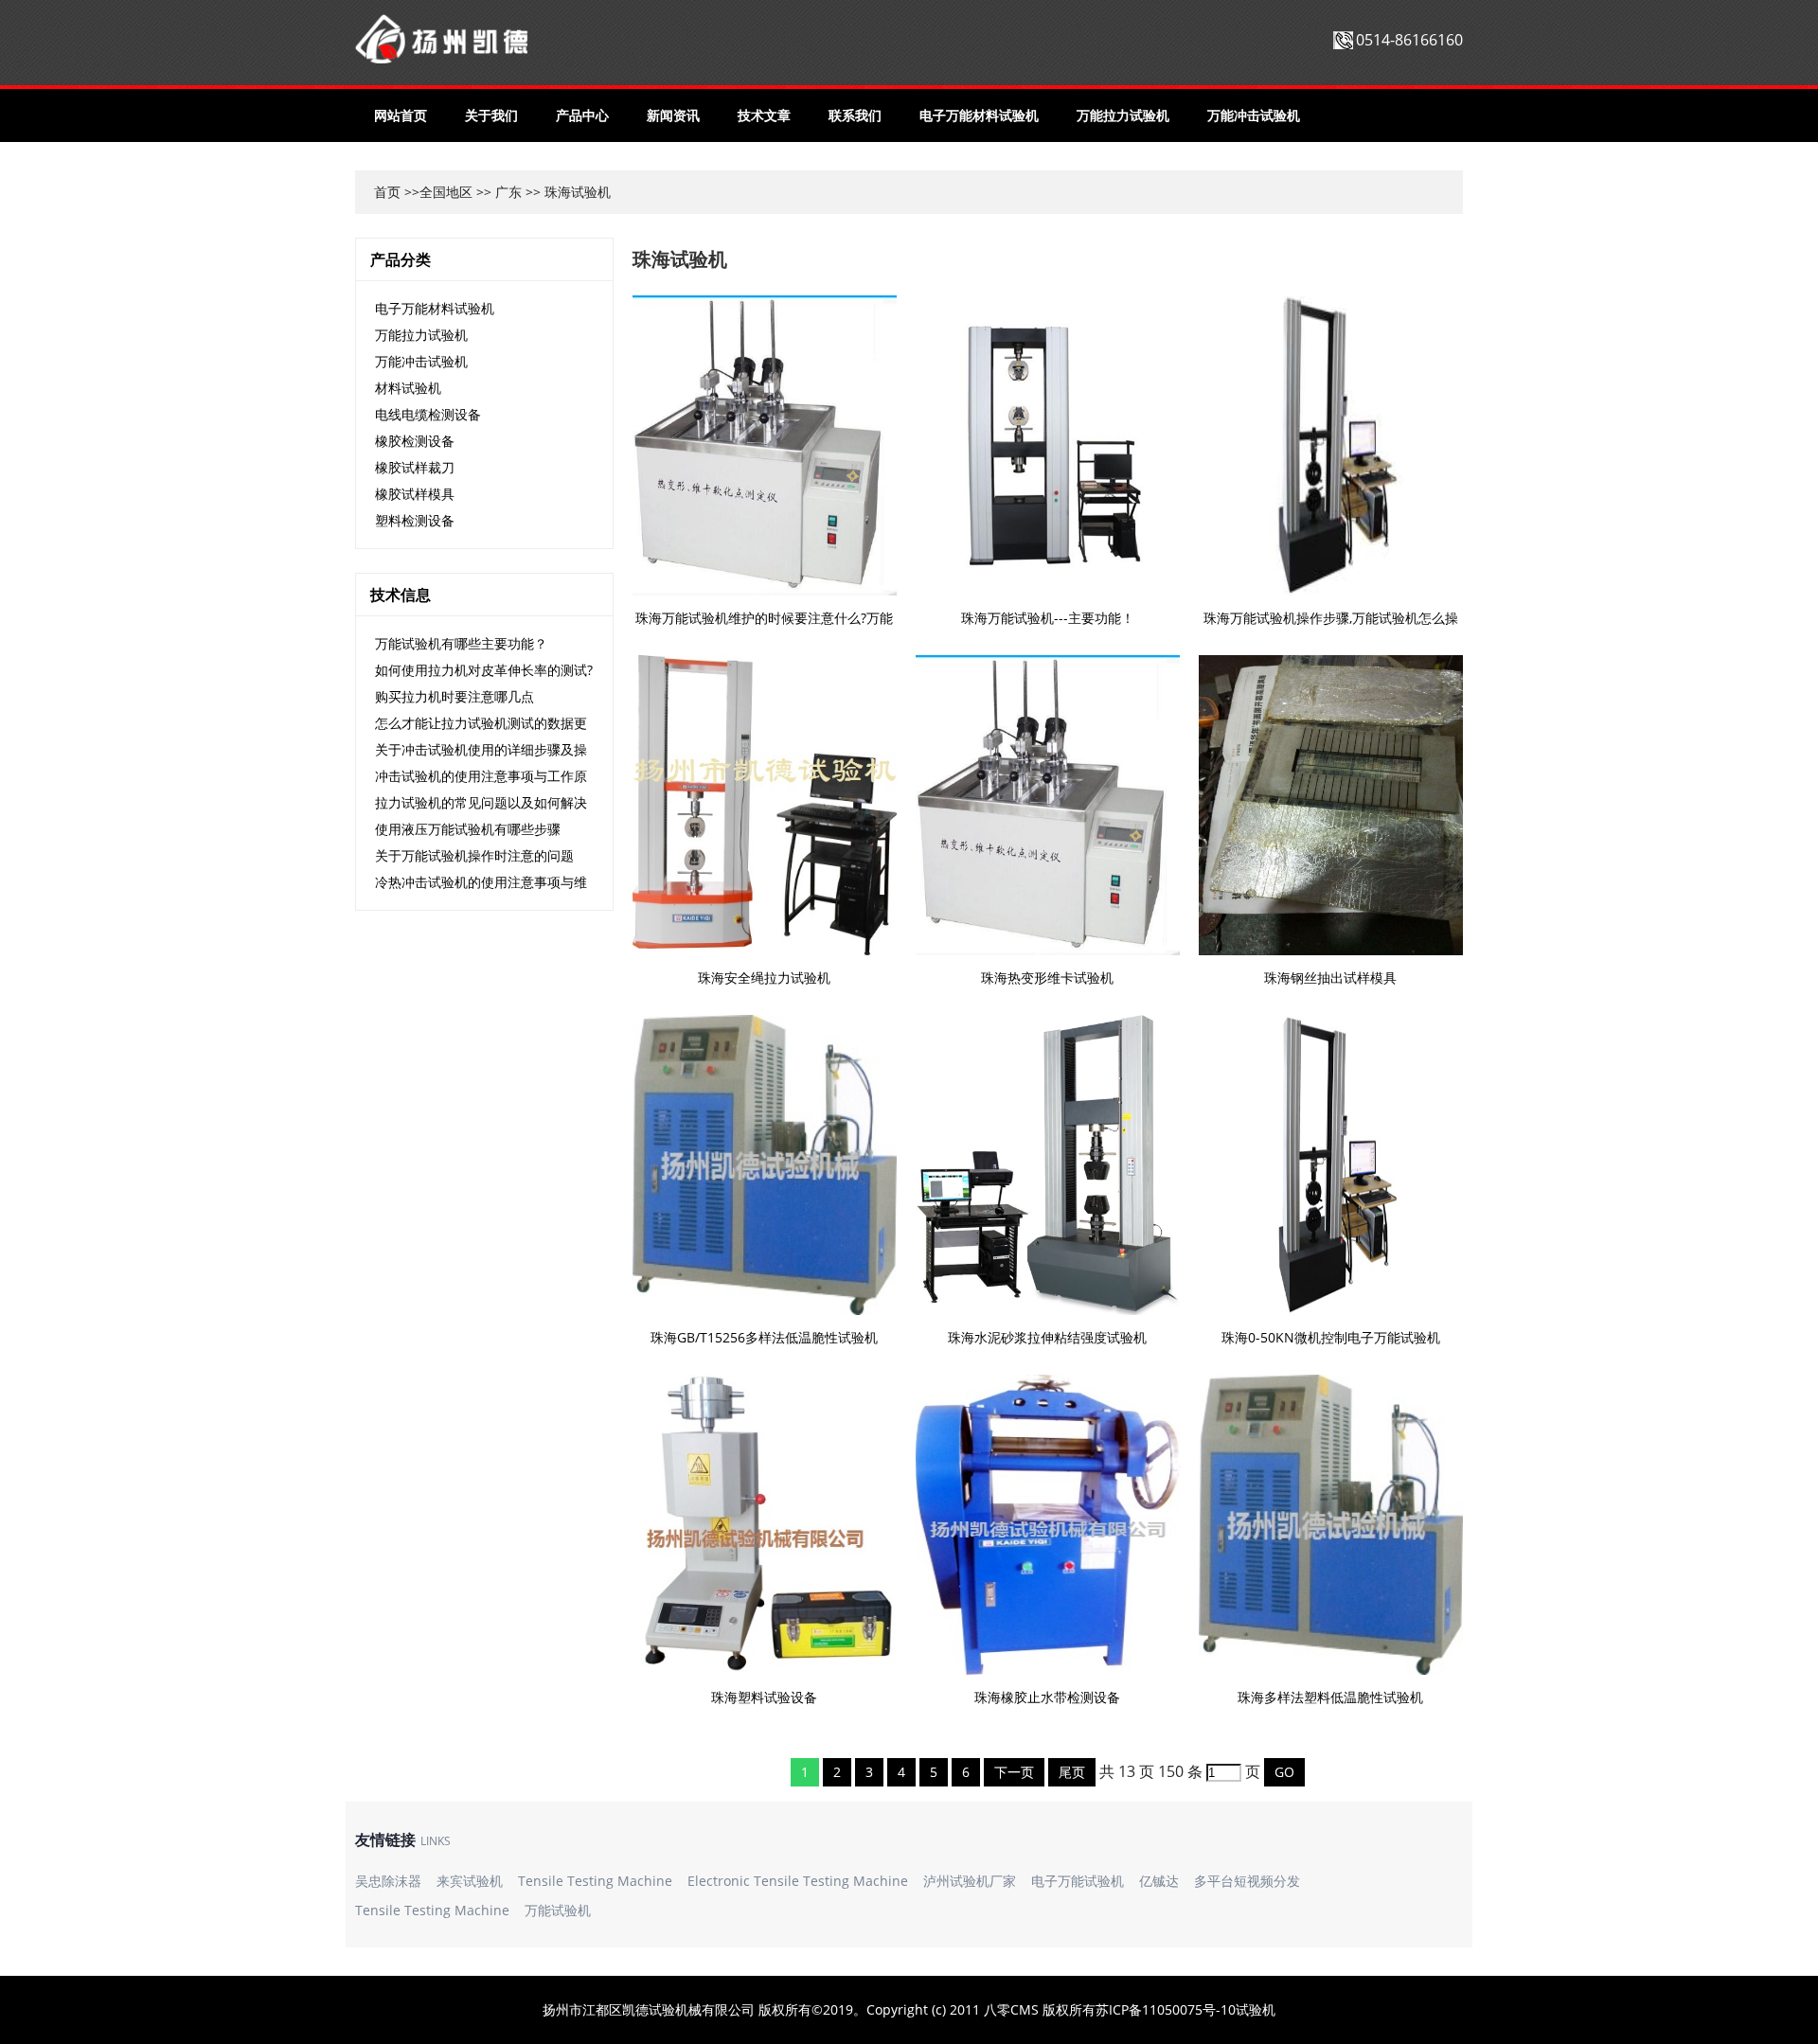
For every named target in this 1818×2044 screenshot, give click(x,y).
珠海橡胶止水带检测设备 (1047, 1697)
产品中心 (582, 115)
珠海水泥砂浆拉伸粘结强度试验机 (1047, 1337)
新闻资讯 (673, 115)
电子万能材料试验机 (979, 115)
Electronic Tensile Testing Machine (798, 1881)
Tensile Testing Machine (595, 1881)
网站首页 (401, 115)
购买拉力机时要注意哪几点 (454, 696)
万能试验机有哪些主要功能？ (461, 643)
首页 (387, 192)
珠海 (558, 192)
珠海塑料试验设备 (764, 1697)
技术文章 (764, 115)
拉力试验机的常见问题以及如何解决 (481, 802)
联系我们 (855, 115)
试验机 (1256, 2009)
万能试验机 (558, 1910)
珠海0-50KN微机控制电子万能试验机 (1331, 1337)
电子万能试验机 (1078, 1881)
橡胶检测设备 (415, 441)
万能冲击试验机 (1254, 115)
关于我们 (491, 115)
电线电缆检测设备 (428, 414)
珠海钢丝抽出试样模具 (1330, 978)
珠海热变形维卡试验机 (1047, 978)
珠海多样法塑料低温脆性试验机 (1330, 1697)
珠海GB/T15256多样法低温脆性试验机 (764, 1337)
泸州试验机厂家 (970, 1881)
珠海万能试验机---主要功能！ (1048, 618)
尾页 (1072, 1772)
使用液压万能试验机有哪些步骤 (468, 829)
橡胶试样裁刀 (415, 467)
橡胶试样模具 (415, 494)
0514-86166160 (1409, 40)
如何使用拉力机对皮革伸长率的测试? (484, 670)
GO (1284, 1772)
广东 (508, 192)
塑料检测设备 (415, 520)
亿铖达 (1159, 1881)
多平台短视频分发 (1247, 1881)
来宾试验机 (470, 1881)
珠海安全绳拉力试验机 (764, 978)
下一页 (1014, 1772)
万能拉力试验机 (1123, 115)
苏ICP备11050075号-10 (1166, 2009)
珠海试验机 (680, 259)
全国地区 (446, 192)
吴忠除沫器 (388, 1881)
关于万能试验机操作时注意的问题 (474, 855)
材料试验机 (408, 388)
